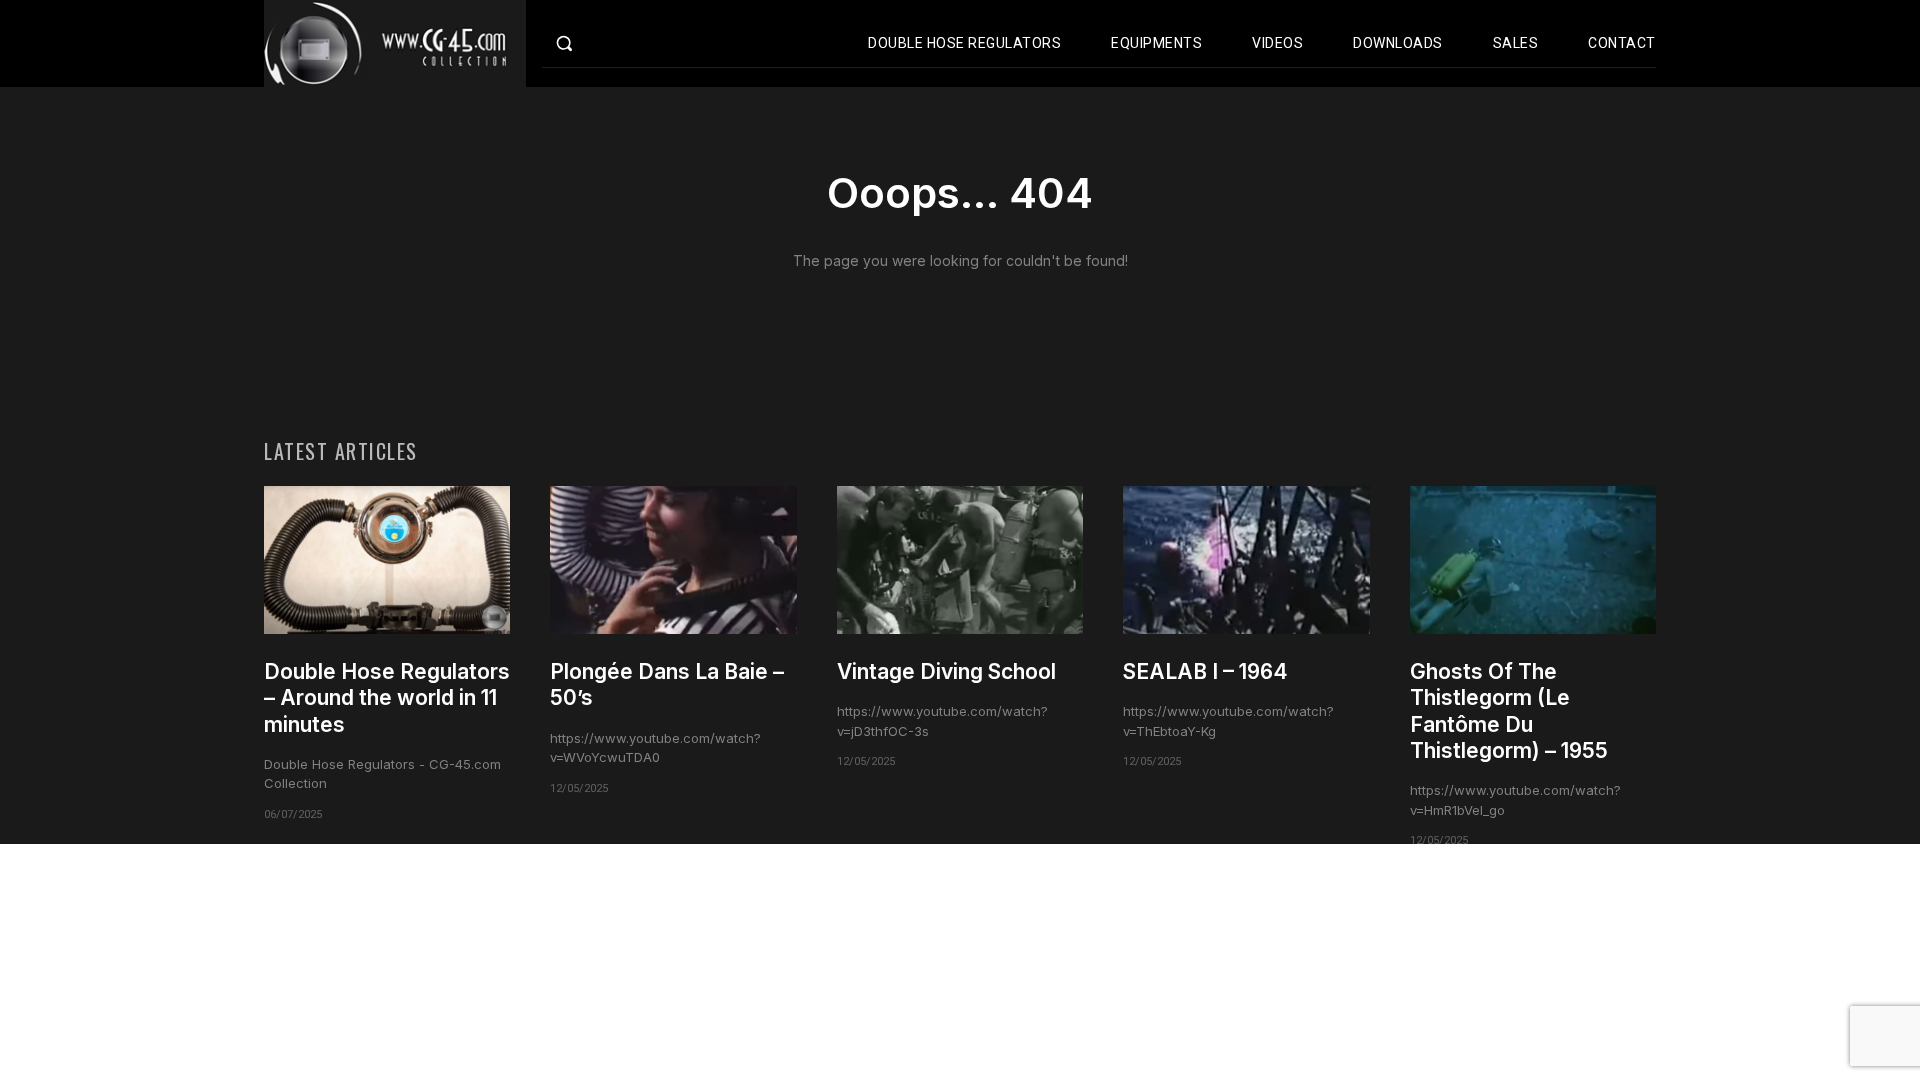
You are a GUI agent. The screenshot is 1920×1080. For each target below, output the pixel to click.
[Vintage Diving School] (960, 560)
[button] (606, 43)
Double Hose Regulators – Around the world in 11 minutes (387, 698)
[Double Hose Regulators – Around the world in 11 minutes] (387, 560)
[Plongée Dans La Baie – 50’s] (673, 560)
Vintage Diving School (946, 671)
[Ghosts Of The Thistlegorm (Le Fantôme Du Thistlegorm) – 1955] (1533, 560)
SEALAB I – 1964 (1205, 671)
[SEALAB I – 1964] (1246, 560)
